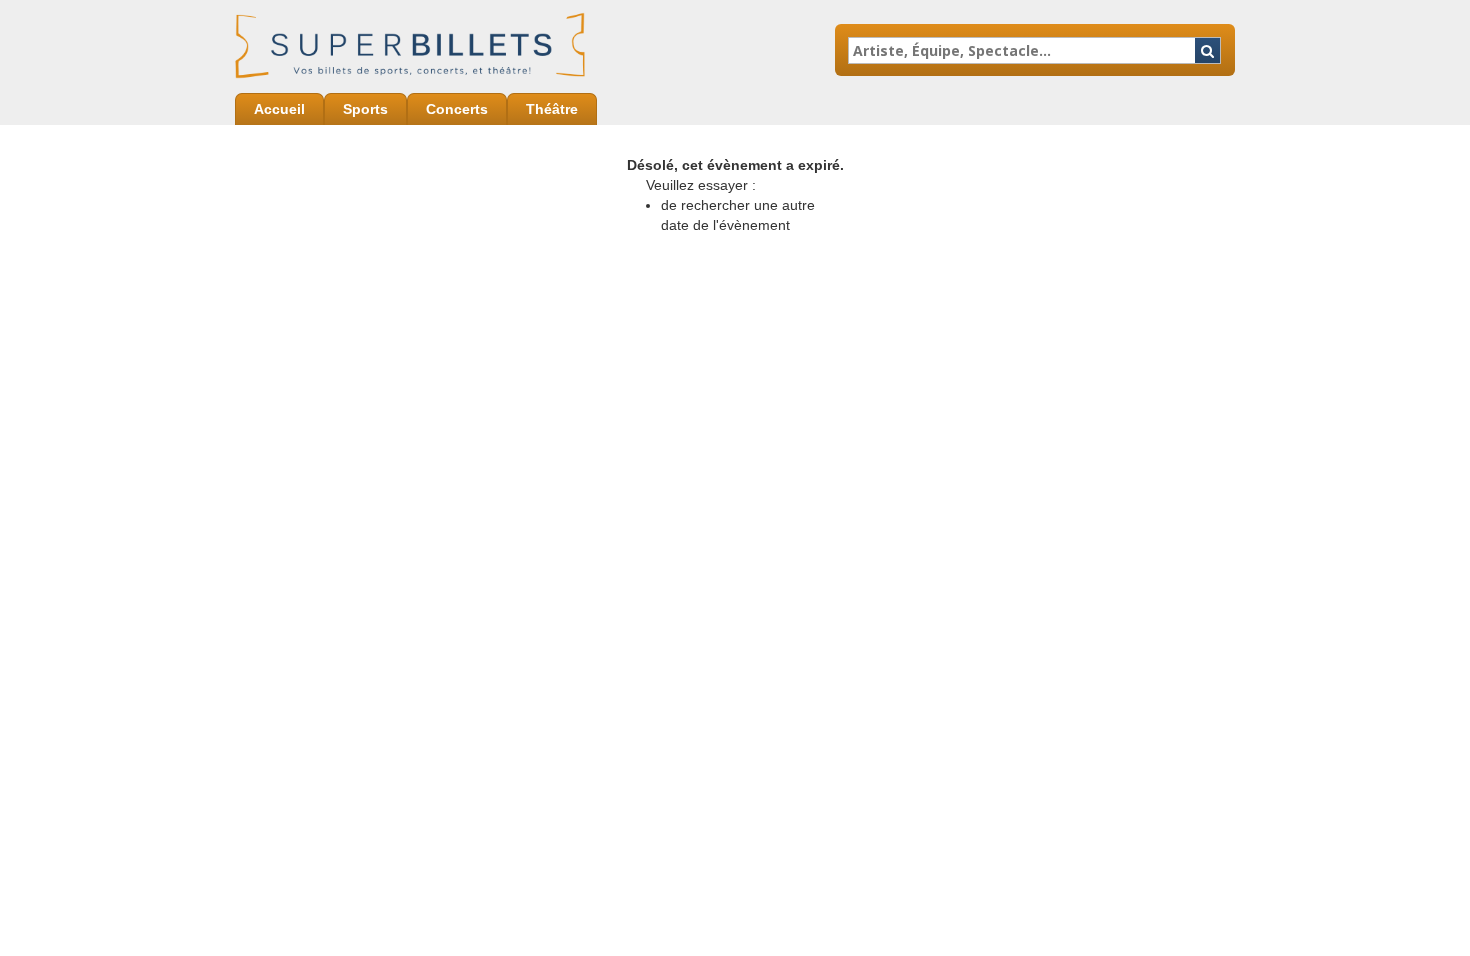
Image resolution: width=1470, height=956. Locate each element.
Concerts (457, 109)
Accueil (279, 109)
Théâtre (552, 109)
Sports (365, 109)
